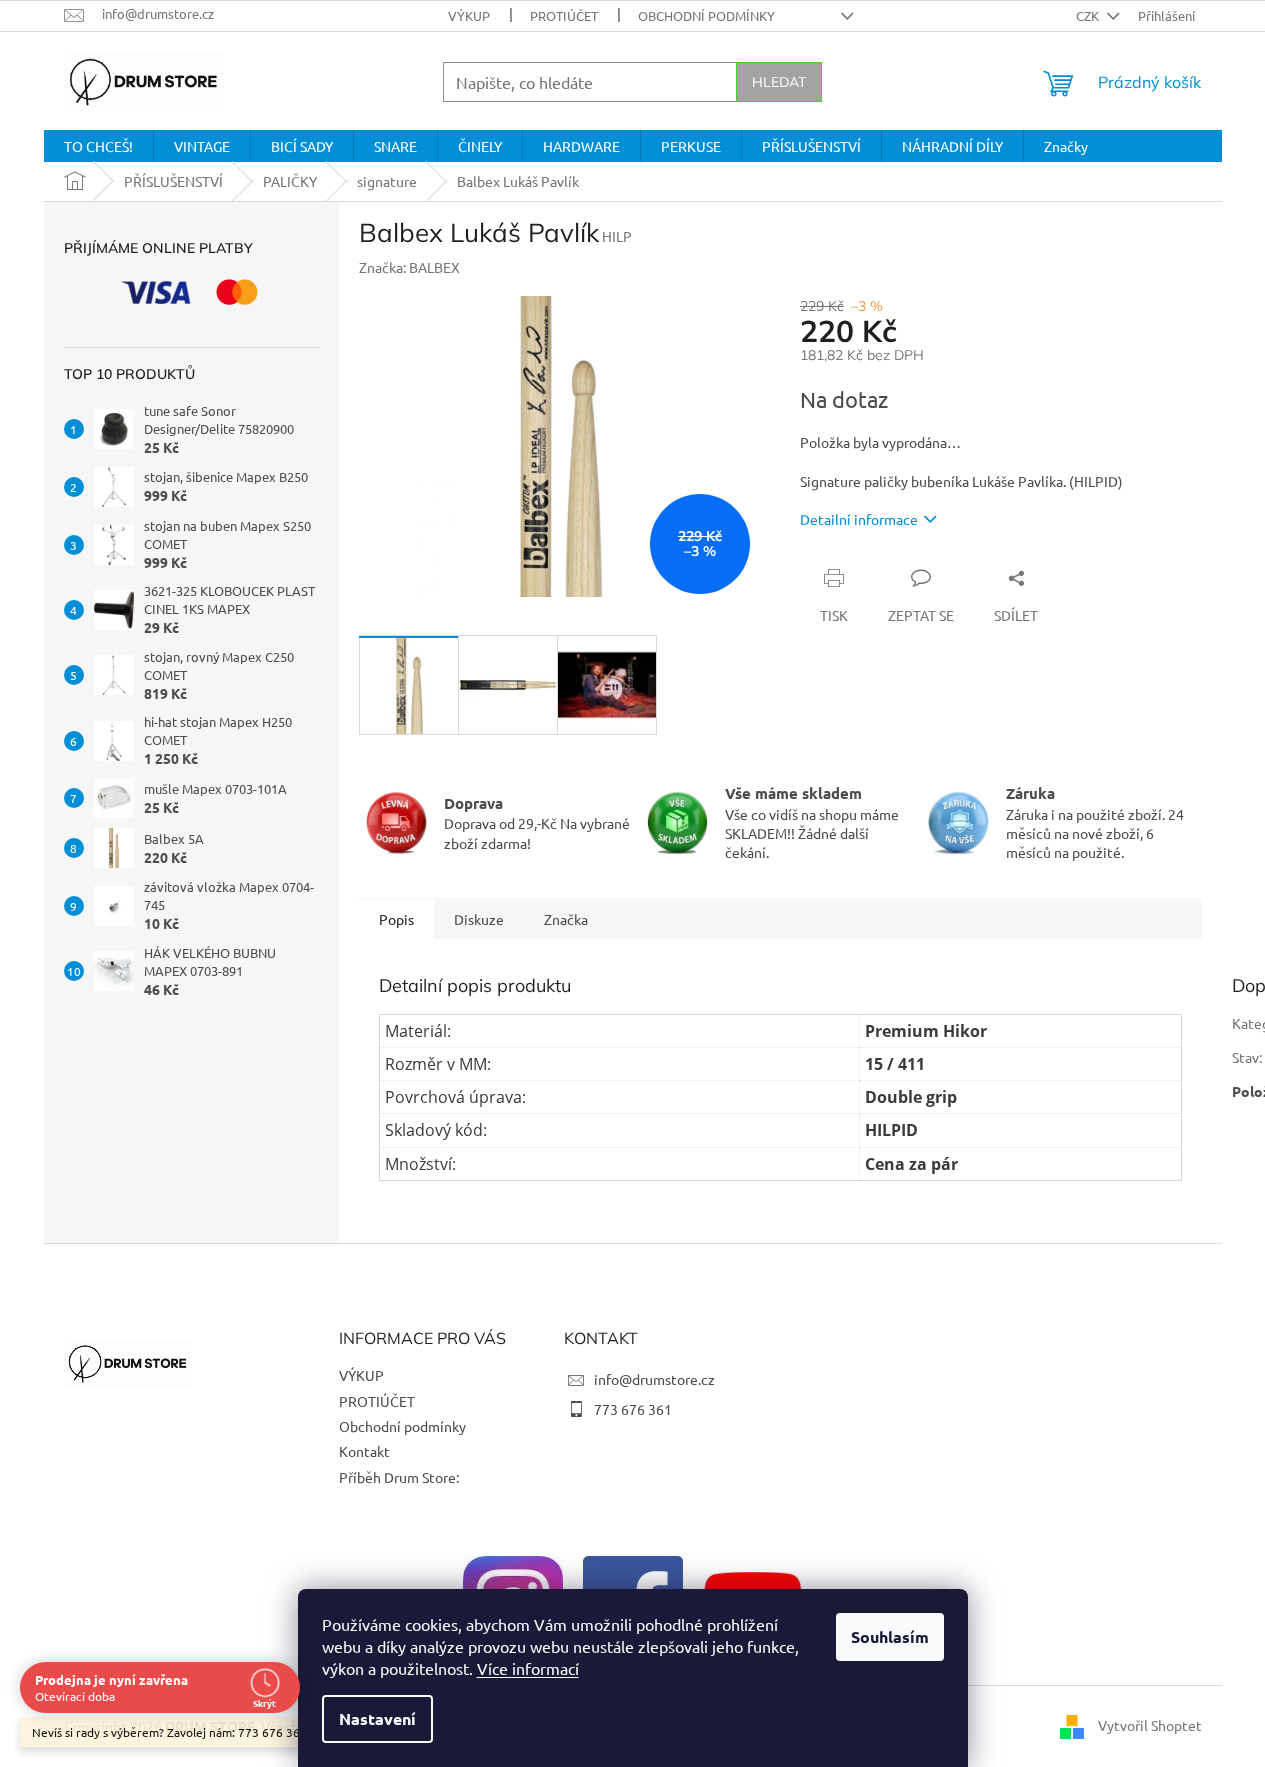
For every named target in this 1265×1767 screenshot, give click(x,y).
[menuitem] (98, 146)
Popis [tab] (396, 919)
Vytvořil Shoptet (1150, 1724)
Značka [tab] (566, 919)
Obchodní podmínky (706, 15)
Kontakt (364, 1451)
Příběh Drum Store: (399, 1477)
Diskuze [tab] (479, 919)
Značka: (409, 267)
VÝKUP (469, 15)
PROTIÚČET (564, 15)
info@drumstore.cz (654, 1379)
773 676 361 (633, 1409)
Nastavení (377, 1718)
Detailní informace (859, 519)
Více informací (528, 1668)
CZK (1089, 15)
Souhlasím (890, 1636)
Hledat (779, 82)
